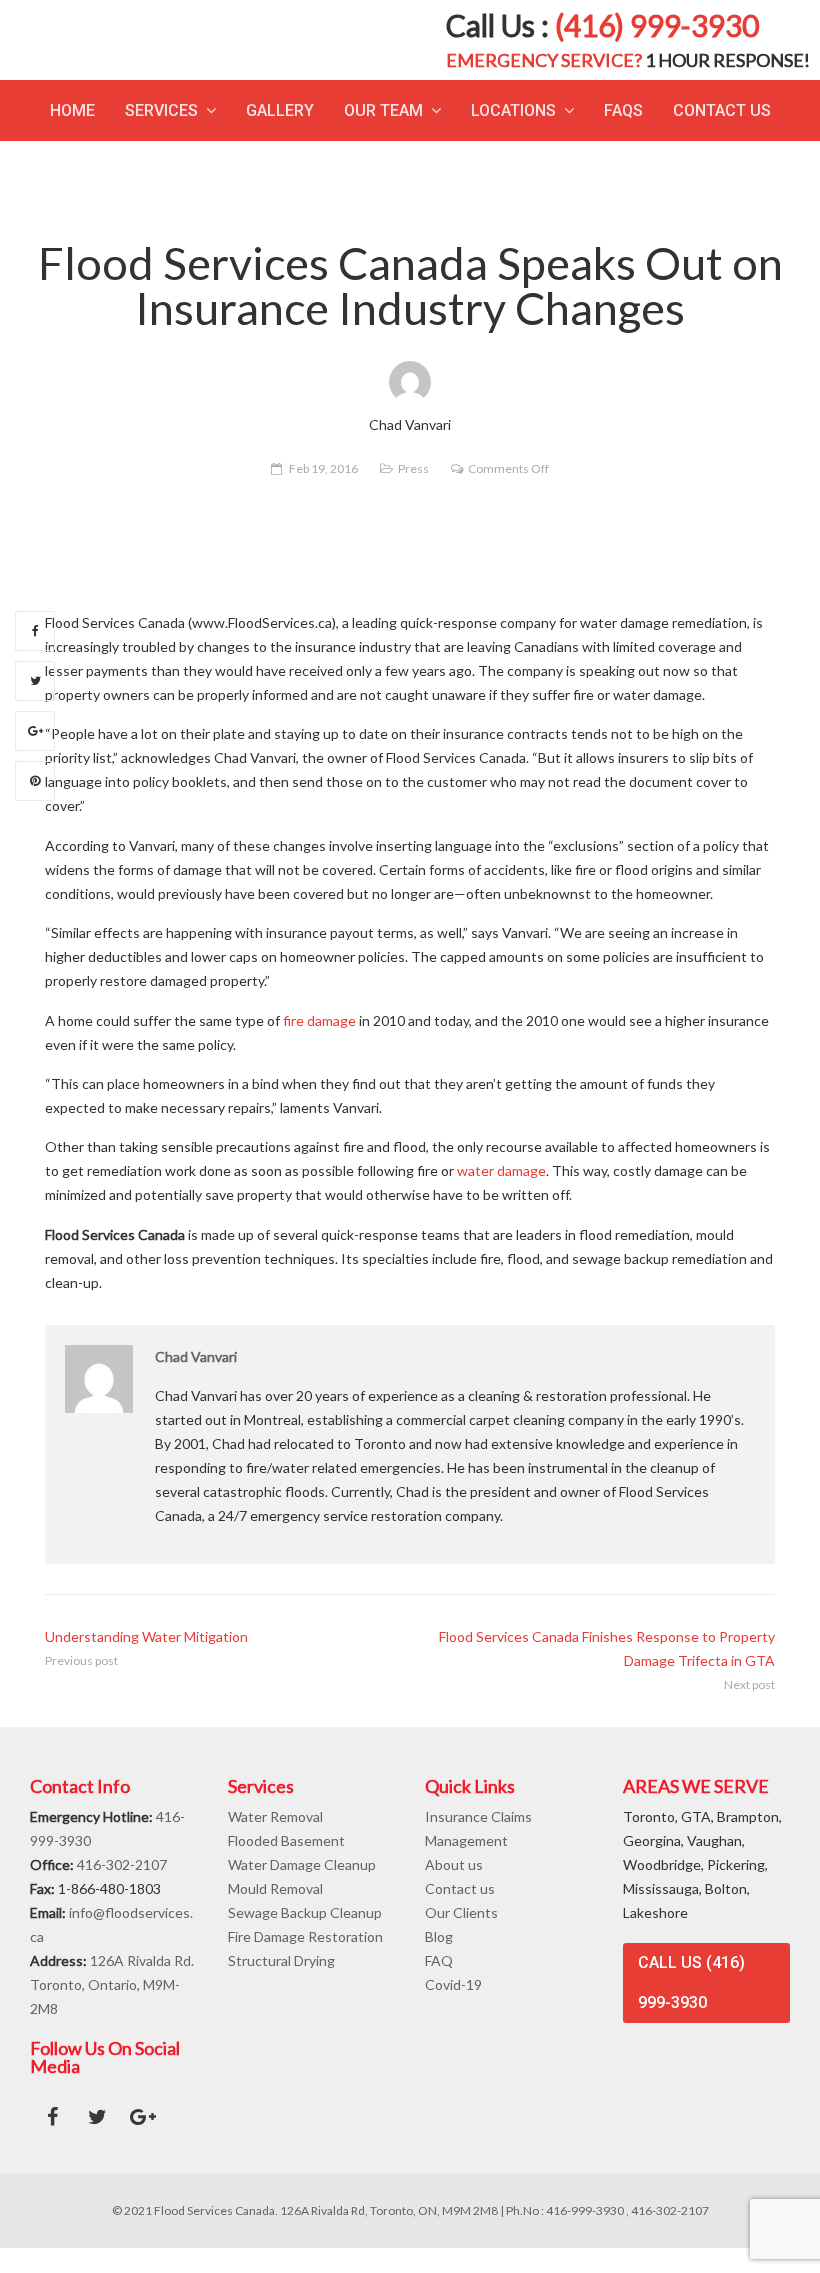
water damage (501, 1196)
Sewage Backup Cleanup (305, 1937)
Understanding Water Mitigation (146, 1661)
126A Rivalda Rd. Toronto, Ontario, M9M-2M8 (112, 2009)
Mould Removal (275, 1913)
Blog (439, 1961)
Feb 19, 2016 (323, 493)
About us (454, 1889)
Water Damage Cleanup (302, 1889)
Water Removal (275, 1841)
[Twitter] (35, 706)
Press (413, 493)
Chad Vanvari (196, 1381)
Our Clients (461, 1937)
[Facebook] (35, 656)
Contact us (460, 1913)
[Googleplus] (35, 756)
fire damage (319, 1045)
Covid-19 (453, 2009)
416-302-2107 (122, 1889)
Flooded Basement (286, 1865)
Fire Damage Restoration (305, 1961)
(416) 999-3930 (657, 38)
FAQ (439, 1985)
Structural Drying (281, 1985)
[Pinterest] (35, 806)
